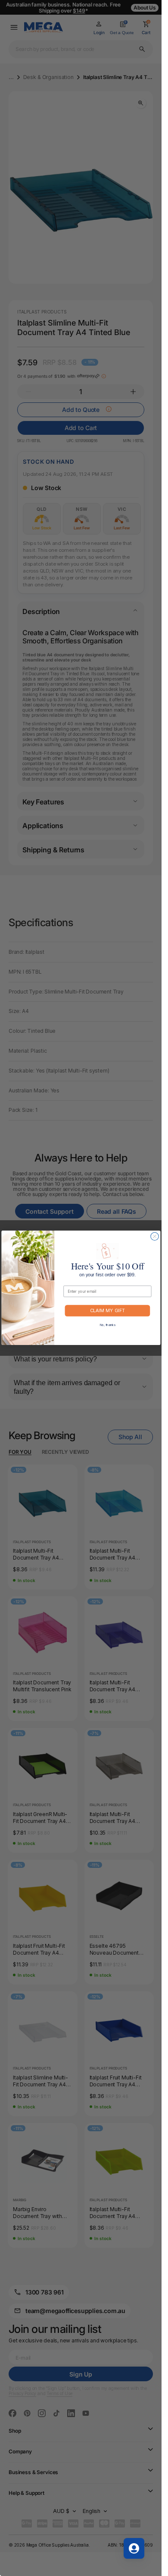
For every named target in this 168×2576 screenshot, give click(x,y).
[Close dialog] (154, 1237)
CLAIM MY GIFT (107, 1311)
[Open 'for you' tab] (134, 2548)
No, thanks (107, 1325)
